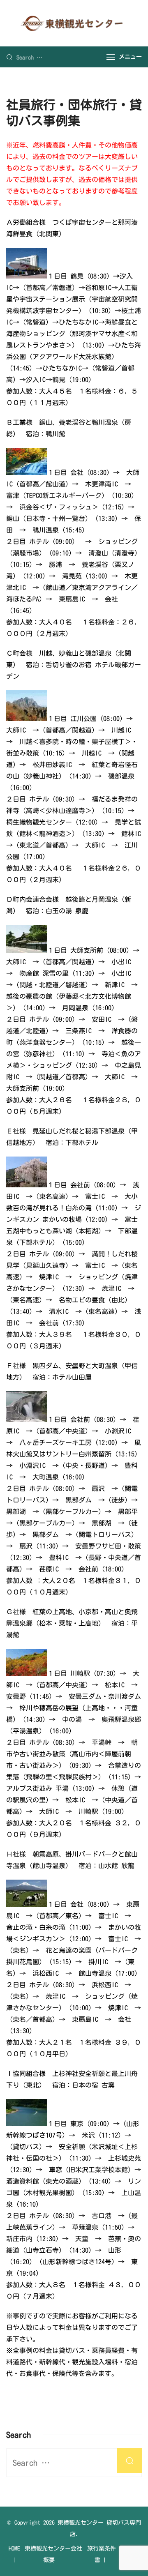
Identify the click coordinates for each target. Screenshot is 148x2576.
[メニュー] (111, 57)
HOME (14, 2548)
